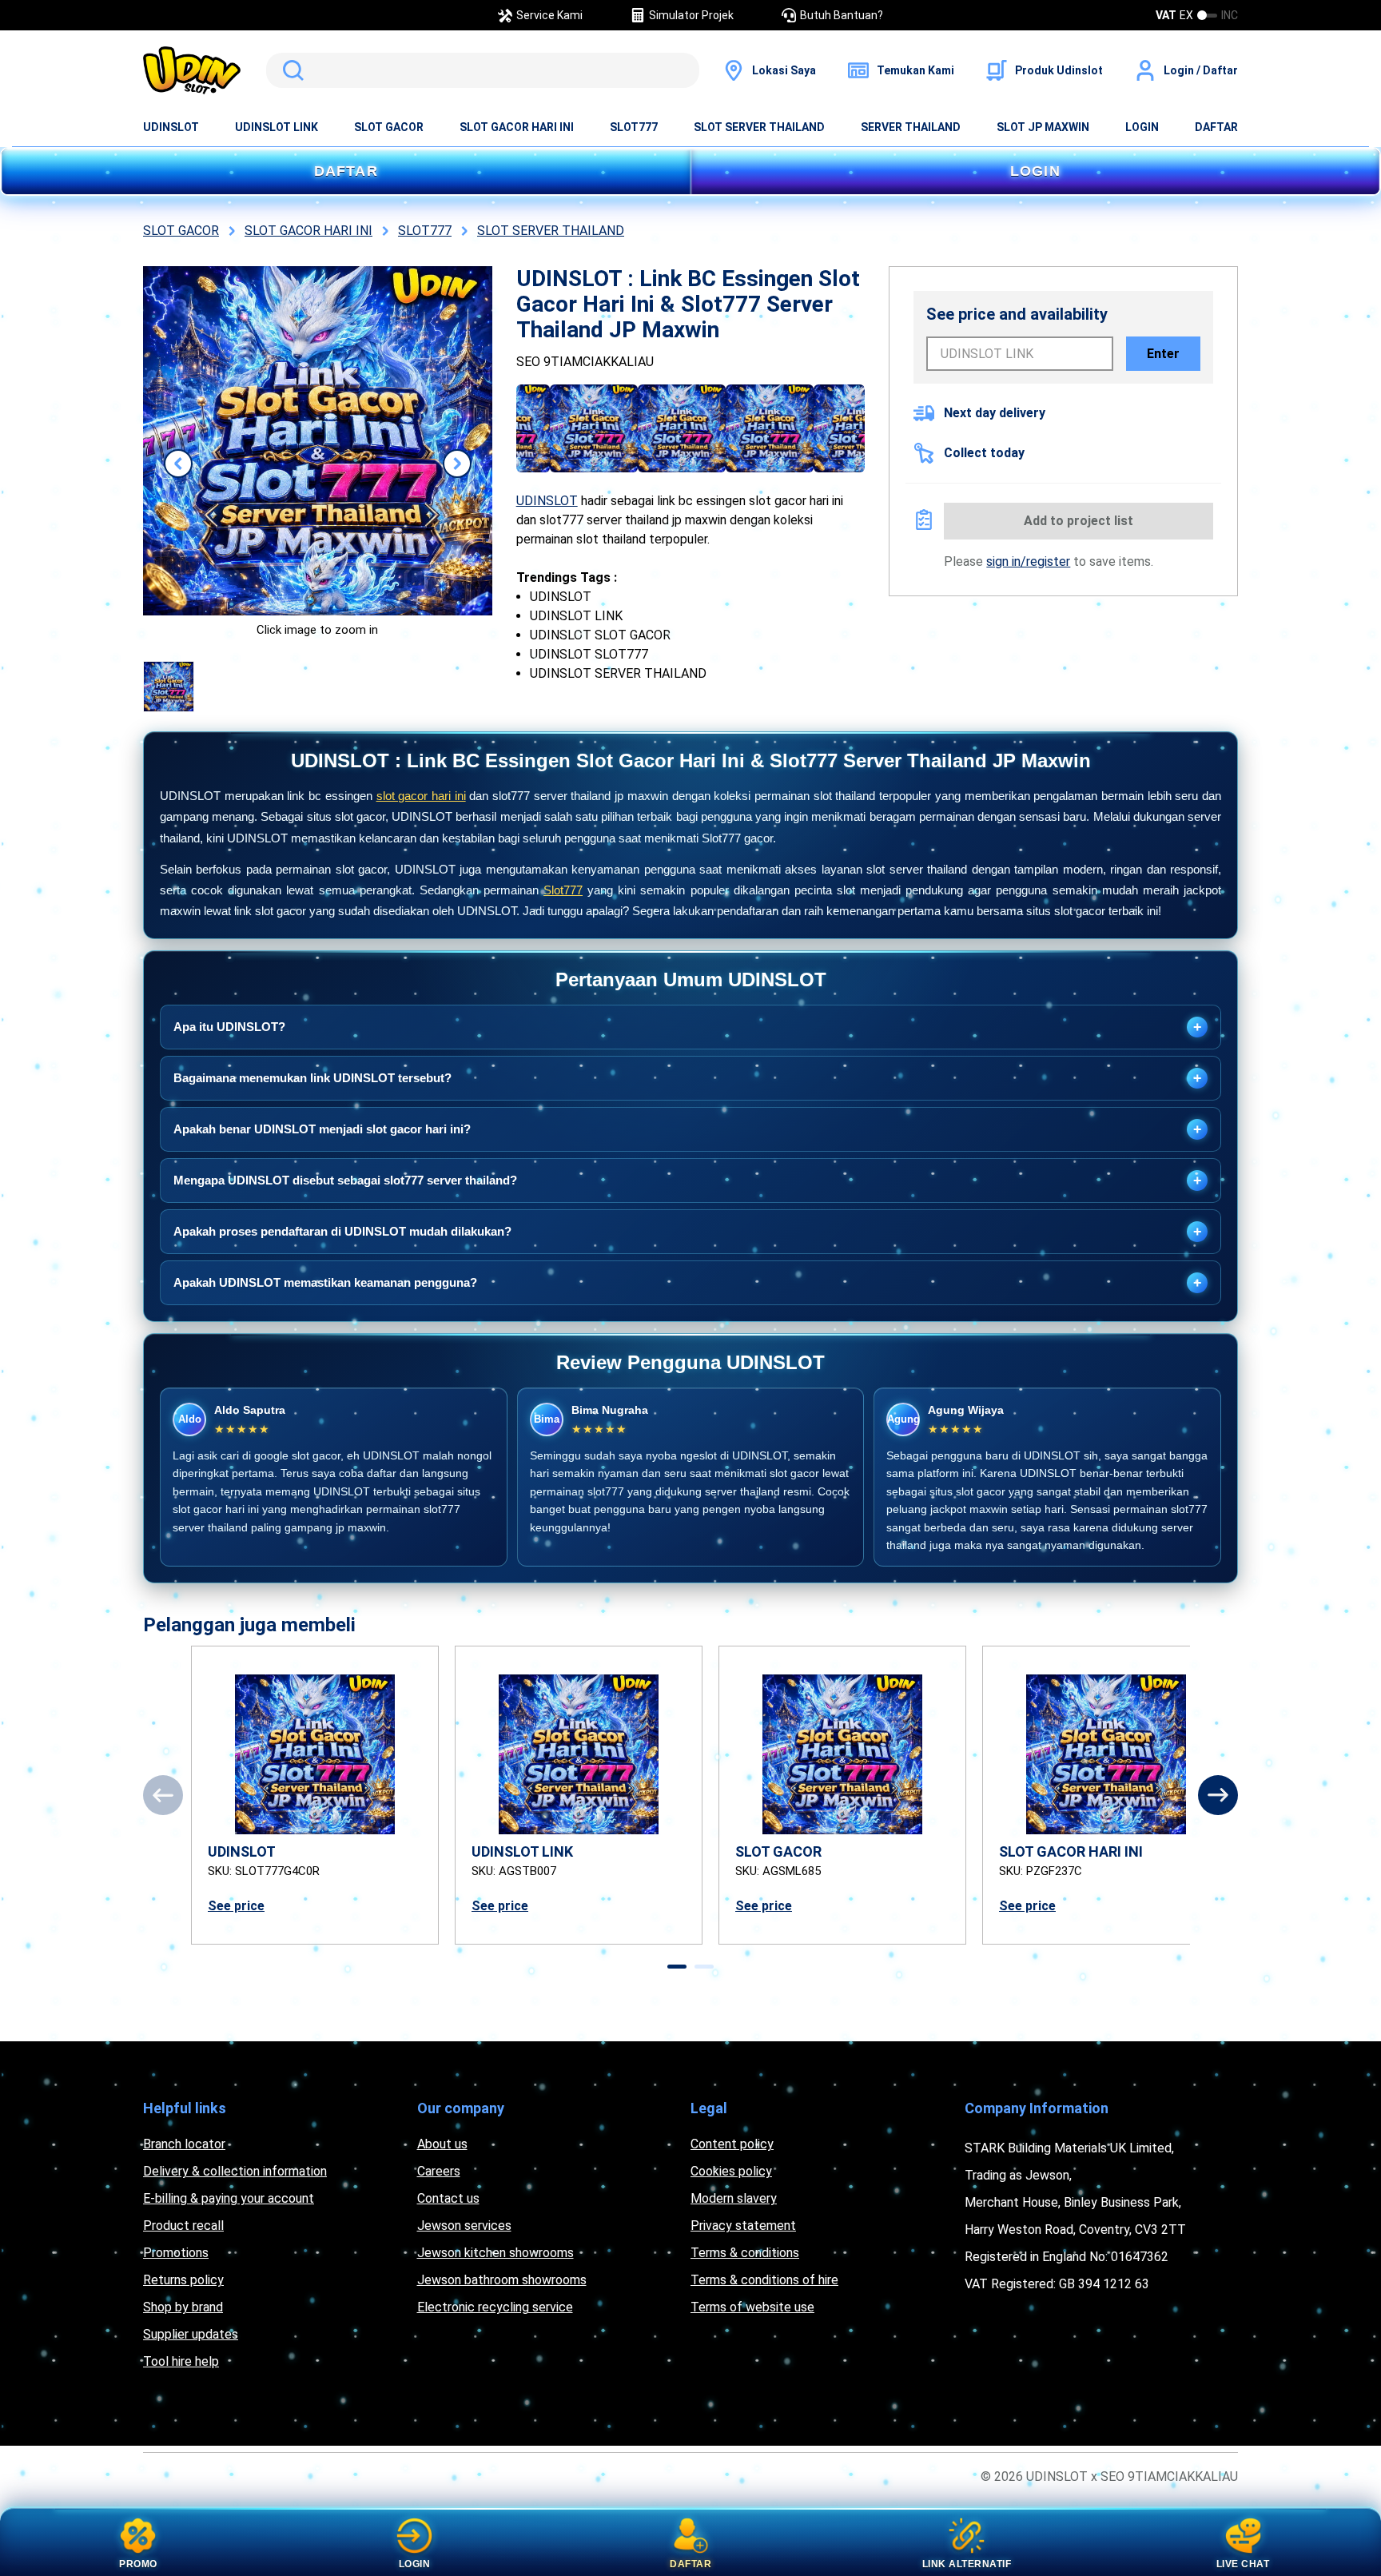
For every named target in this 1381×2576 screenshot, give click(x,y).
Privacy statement (743, 2226)
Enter (1163, 354)
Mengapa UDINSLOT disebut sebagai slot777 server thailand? (688, 1181)
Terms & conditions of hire (764, 2280)
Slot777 (563, 890)
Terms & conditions (745, 2253)
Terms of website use (752, 2307)
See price (236, 1906)
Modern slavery (734, 2198)
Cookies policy (731, 2171)
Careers (439, 2171)
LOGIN (1142, 127)
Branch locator (184, 2144)
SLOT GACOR (389, 127)
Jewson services (464, 2226)
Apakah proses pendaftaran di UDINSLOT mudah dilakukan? (688, 1232)
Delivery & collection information (235, 2171)
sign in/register (1028, 561)
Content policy (732, 2144)
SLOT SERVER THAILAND (759, 127)
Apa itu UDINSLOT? (688, 1027)
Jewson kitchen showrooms (495, 2253)
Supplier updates (191, 2334)
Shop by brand (183, 2307)
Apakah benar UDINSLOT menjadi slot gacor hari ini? (688, 1129)
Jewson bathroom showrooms (502, 2280)
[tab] (677, 1967)
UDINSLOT (171, 127)
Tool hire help (181, 2361)
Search (290, 70)
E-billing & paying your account (229, 2198)
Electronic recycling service (495, 2307)
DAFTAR (1216, 127)
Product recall (183, 2226)
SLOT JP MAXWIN (1043, 127)
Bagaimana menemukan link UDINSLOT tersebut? (688, 1078)
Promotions (176, 2253)
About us (442, 2144)
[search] (483, 70)
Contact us (448, 2198)
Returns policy (183, 2280)
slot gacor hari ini (421, 796)
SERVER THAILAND (911, 127)
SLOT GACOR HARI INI (517, 127)
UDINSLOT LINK (277, 127)
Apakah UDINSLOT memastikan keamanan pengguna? (688, 1283)
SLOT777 (634, 127)
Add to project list (1079, 521)
